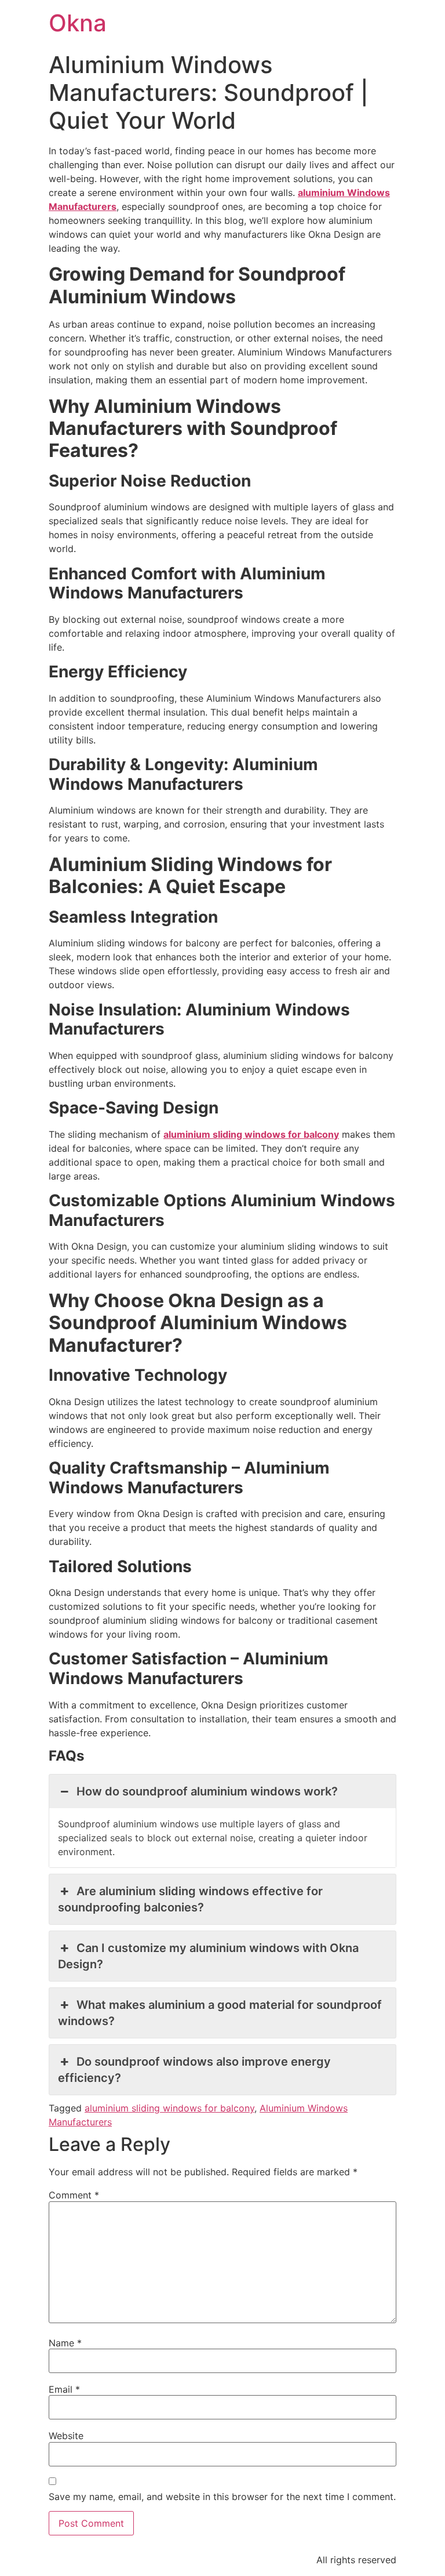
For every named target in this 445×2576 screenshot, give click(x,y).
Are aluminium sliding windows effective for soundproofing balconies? (190, 1899)
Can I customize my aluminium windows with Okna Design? (208, 1956)
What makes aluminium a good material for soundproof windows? (220, 2013)
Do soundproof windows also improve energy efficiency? (194, 2070)
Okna (78, 23)
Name (65, 2343)
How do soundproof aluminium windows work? (207, 1791)
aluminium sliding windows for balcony (169, 2108)
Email (64, 2389)
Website (66, 2436)
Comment (74, 2195)
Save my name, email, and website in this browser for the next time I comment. (222, 2497)
